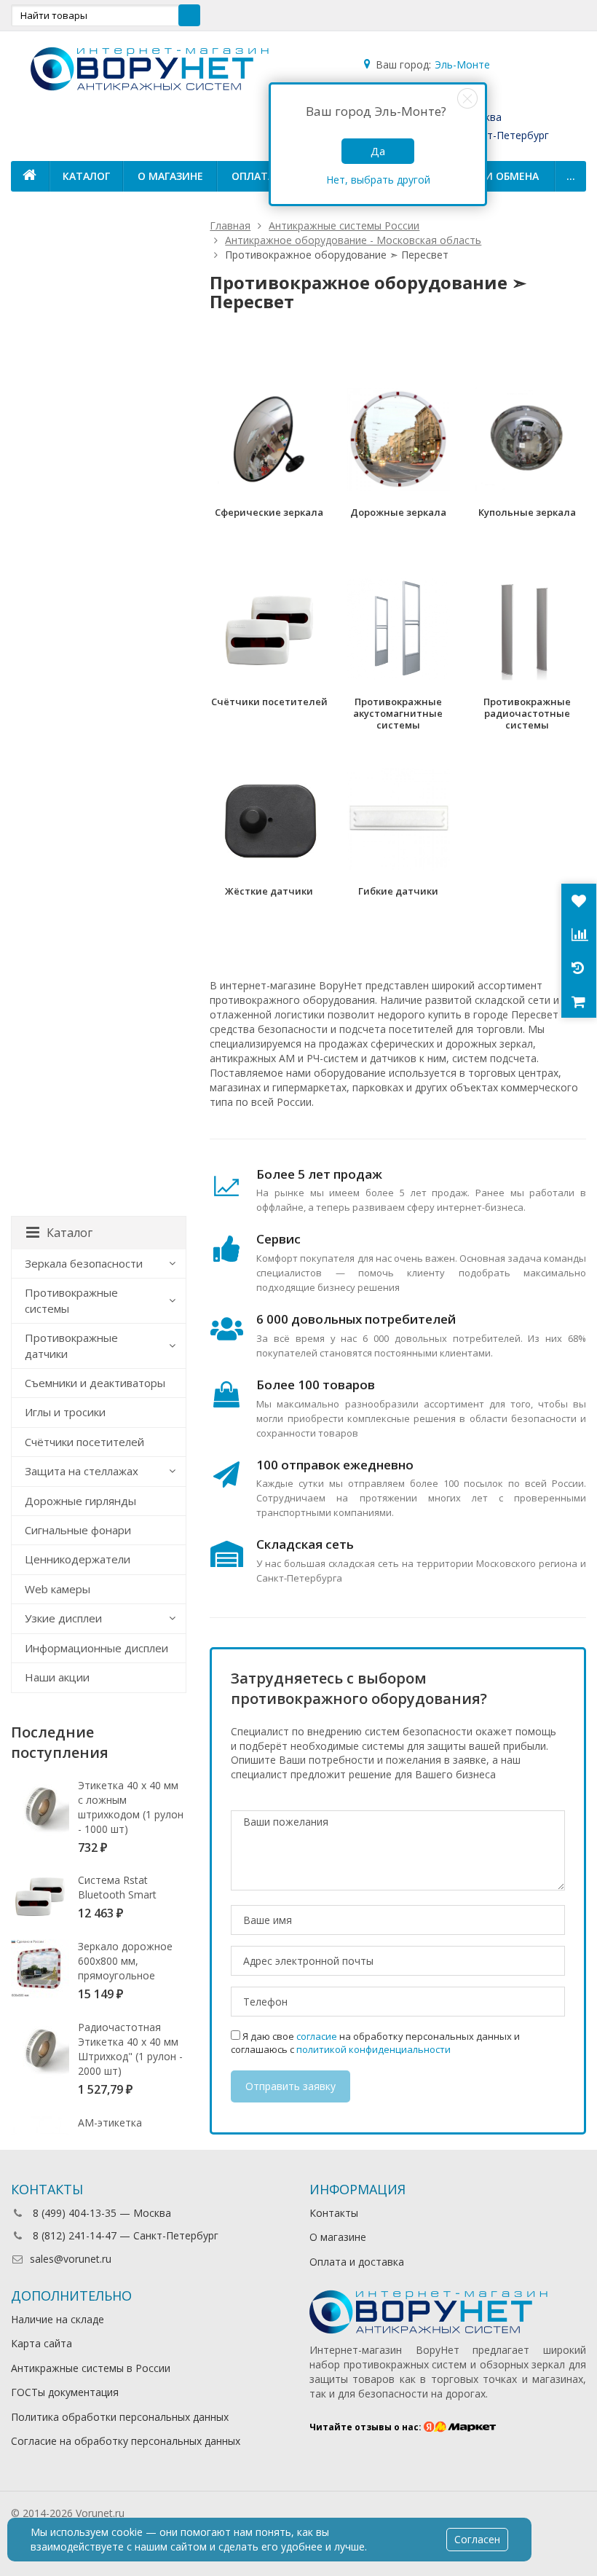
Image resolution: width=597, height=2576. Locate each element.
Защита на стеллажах (82, 1471)
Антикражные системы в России (91, 2368)
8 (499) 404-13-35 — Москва (100, 2213)
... (571, 176)
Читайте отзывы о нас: (367, 2427)
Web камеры (58, 1589)
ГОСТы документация (65, 2392)
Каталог (86, 176)
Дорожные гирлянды (80, 1501)
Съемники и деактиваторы (95, 1383)
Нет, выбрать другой (378, 180)
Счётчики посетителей (84, 1442)
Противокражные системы (71, 1300)
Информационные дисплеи (96, 1648)
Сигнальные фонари (78, 1530)
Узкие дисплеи (63, 1618)
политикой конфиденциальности (373, 2049)
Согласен (477, 2539)
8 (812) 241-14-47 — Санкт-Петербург (124, 2235)
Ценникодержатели (78, 1559)
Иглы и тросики (65, 1412)
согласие (317, 2036)
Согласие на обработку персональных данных (126, 2441)
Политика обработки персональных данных (120, 2417)
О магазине (170, 176)
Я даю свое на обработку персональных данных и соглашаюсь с (375, 2043)
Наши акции (57, 1677)
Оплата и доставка (357, 2262)
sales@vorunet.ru (71, 2259)
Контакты (334, 2213)
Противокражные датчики (71, 1345)
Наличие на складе (58, 2319)
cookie (127, 2532)
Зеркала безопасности (84, 1263)
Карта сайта (41, 2343)
